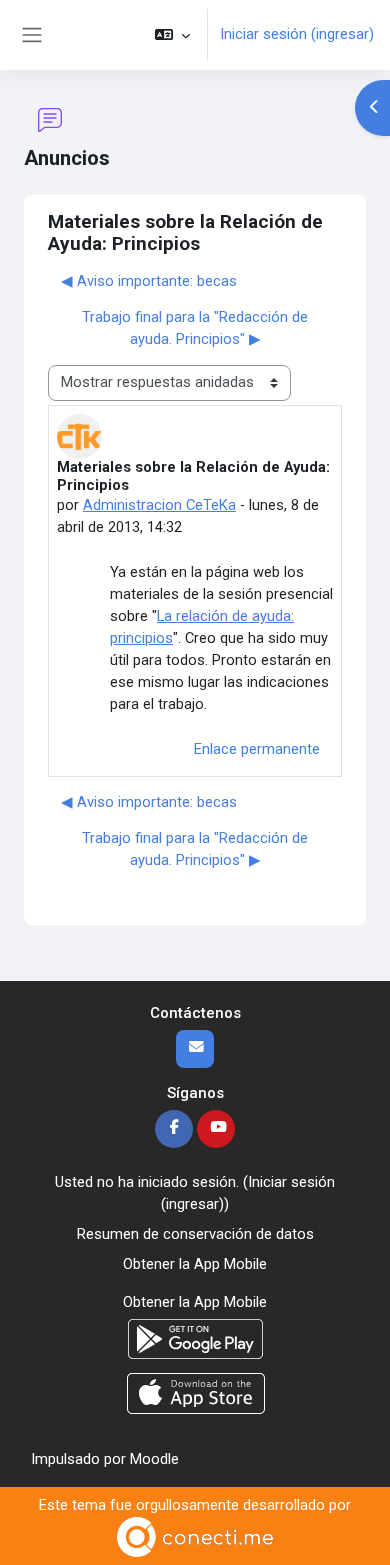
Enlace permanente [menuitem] (257, 749)
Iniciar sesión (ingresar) (297, 34)
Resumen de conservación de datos (195, 1234)
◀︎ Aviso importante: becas (149, 281)
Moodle (154, 1459)
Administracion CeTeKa (159, 505)
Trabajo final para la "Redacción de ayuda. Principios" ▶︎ (195, 328)
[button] (172, 35)
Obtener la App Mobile (195, 1264)
